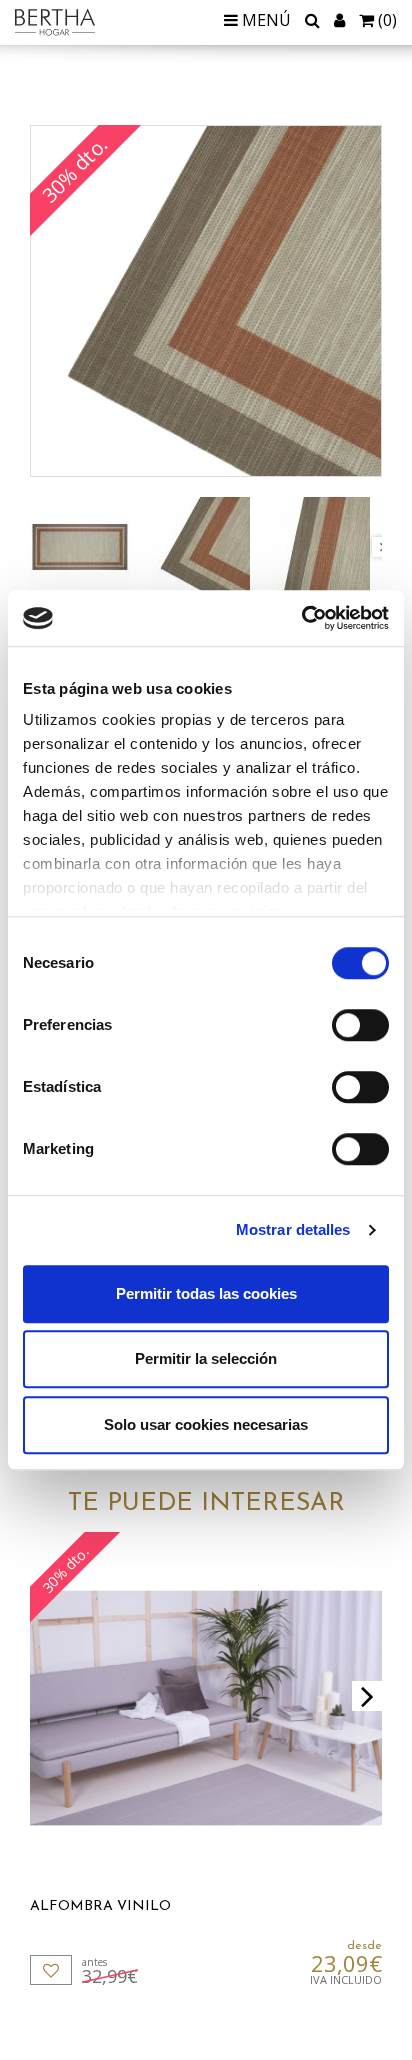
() (387, 20)
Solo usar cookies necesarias (206, 1424)
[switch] (360, 1025)
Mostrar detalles (293, 1229)
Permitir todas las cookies (206, 1293)
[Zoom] (206, 301)
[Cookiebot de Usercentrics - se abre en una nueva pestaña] (301, 618)
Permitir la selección (206, 1358)
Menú (264, 20)
